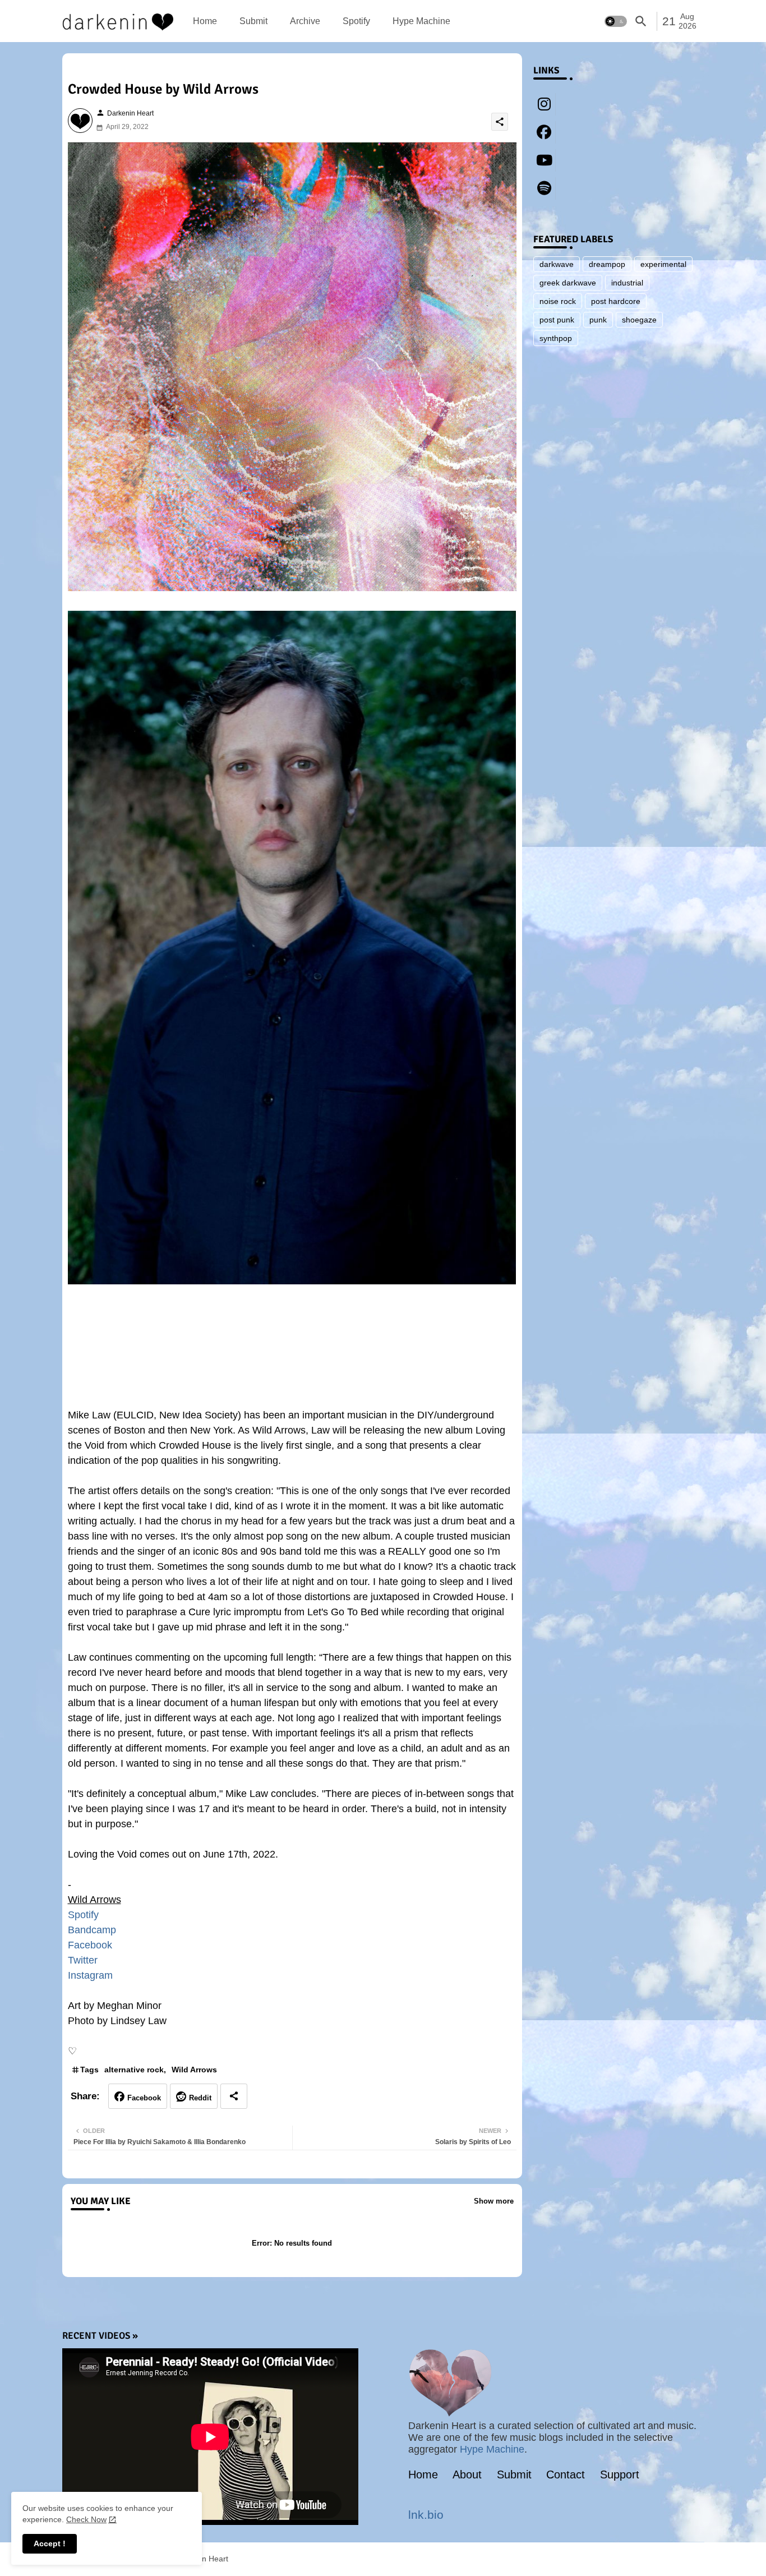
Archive (305, 21)
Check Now (86, 2519)
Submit (253, 21)
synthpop (556, 338)
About (467, 2474)
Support (620, 2474)
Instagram (90, 1975)
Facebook (90, 1945)
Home (205, 21)
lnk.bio (426, 2515)
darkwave (557, 264)
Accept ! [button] (50, 2543)
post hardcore (616, 301)
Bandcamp (92, 1930)
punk (598, 320)
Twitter (83, 1960)
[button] (616, 21)
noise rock (558, 301)
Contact (566, 2474)
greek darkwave (568, 283)
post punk (557, 320)
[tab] (205, 21)
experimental (663, 264)
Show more (494, 2201)
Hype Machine (421, 21)
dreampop (607, 264)
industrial (627, 283)
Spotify (356, 21)
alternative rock (134, 2070)
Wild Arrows (194, 2070)
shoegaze (639, 320)
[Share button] (234, 2096)
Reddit (200, 2098)
